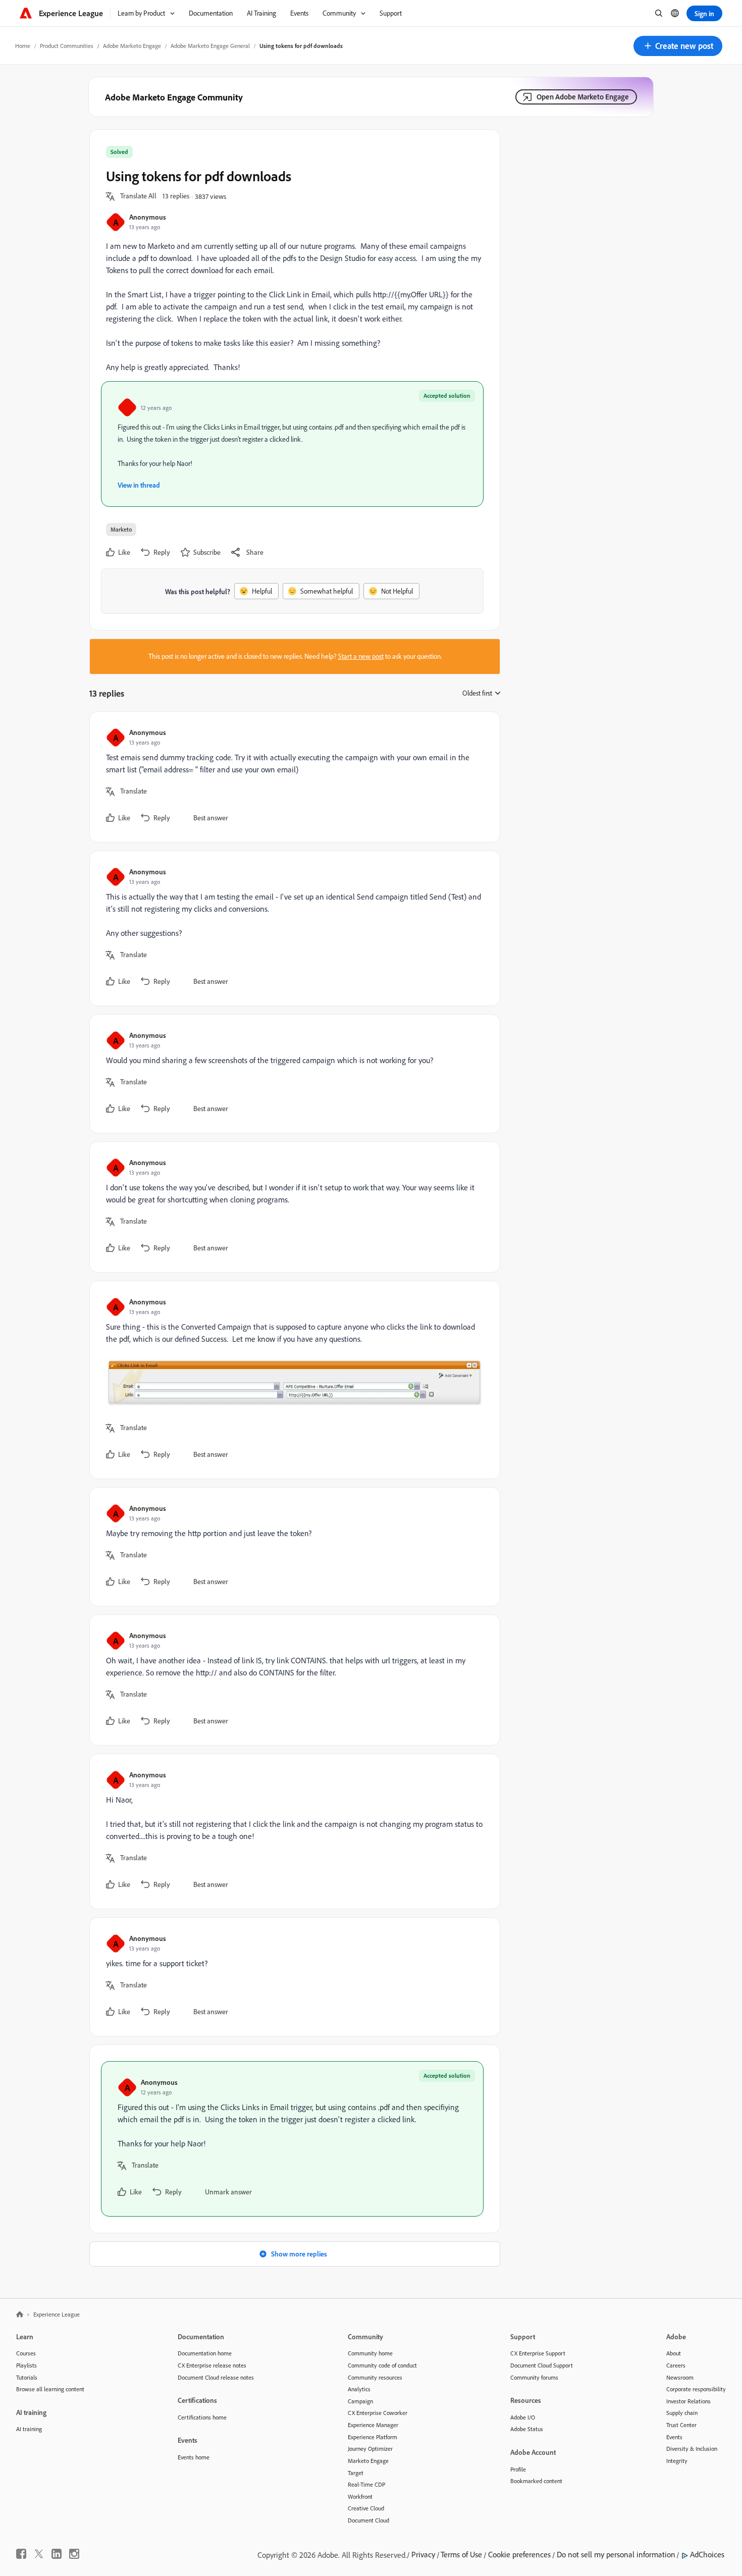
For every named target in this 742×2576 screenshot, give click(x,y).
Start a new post (361, 656)
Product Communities (67, 46)
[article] (292, 777)
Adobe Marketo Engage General (210, 46)
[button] (678, 46)
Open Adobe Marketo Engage (583, 97)
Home (23, 46)
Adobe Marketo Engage (132, 46)
